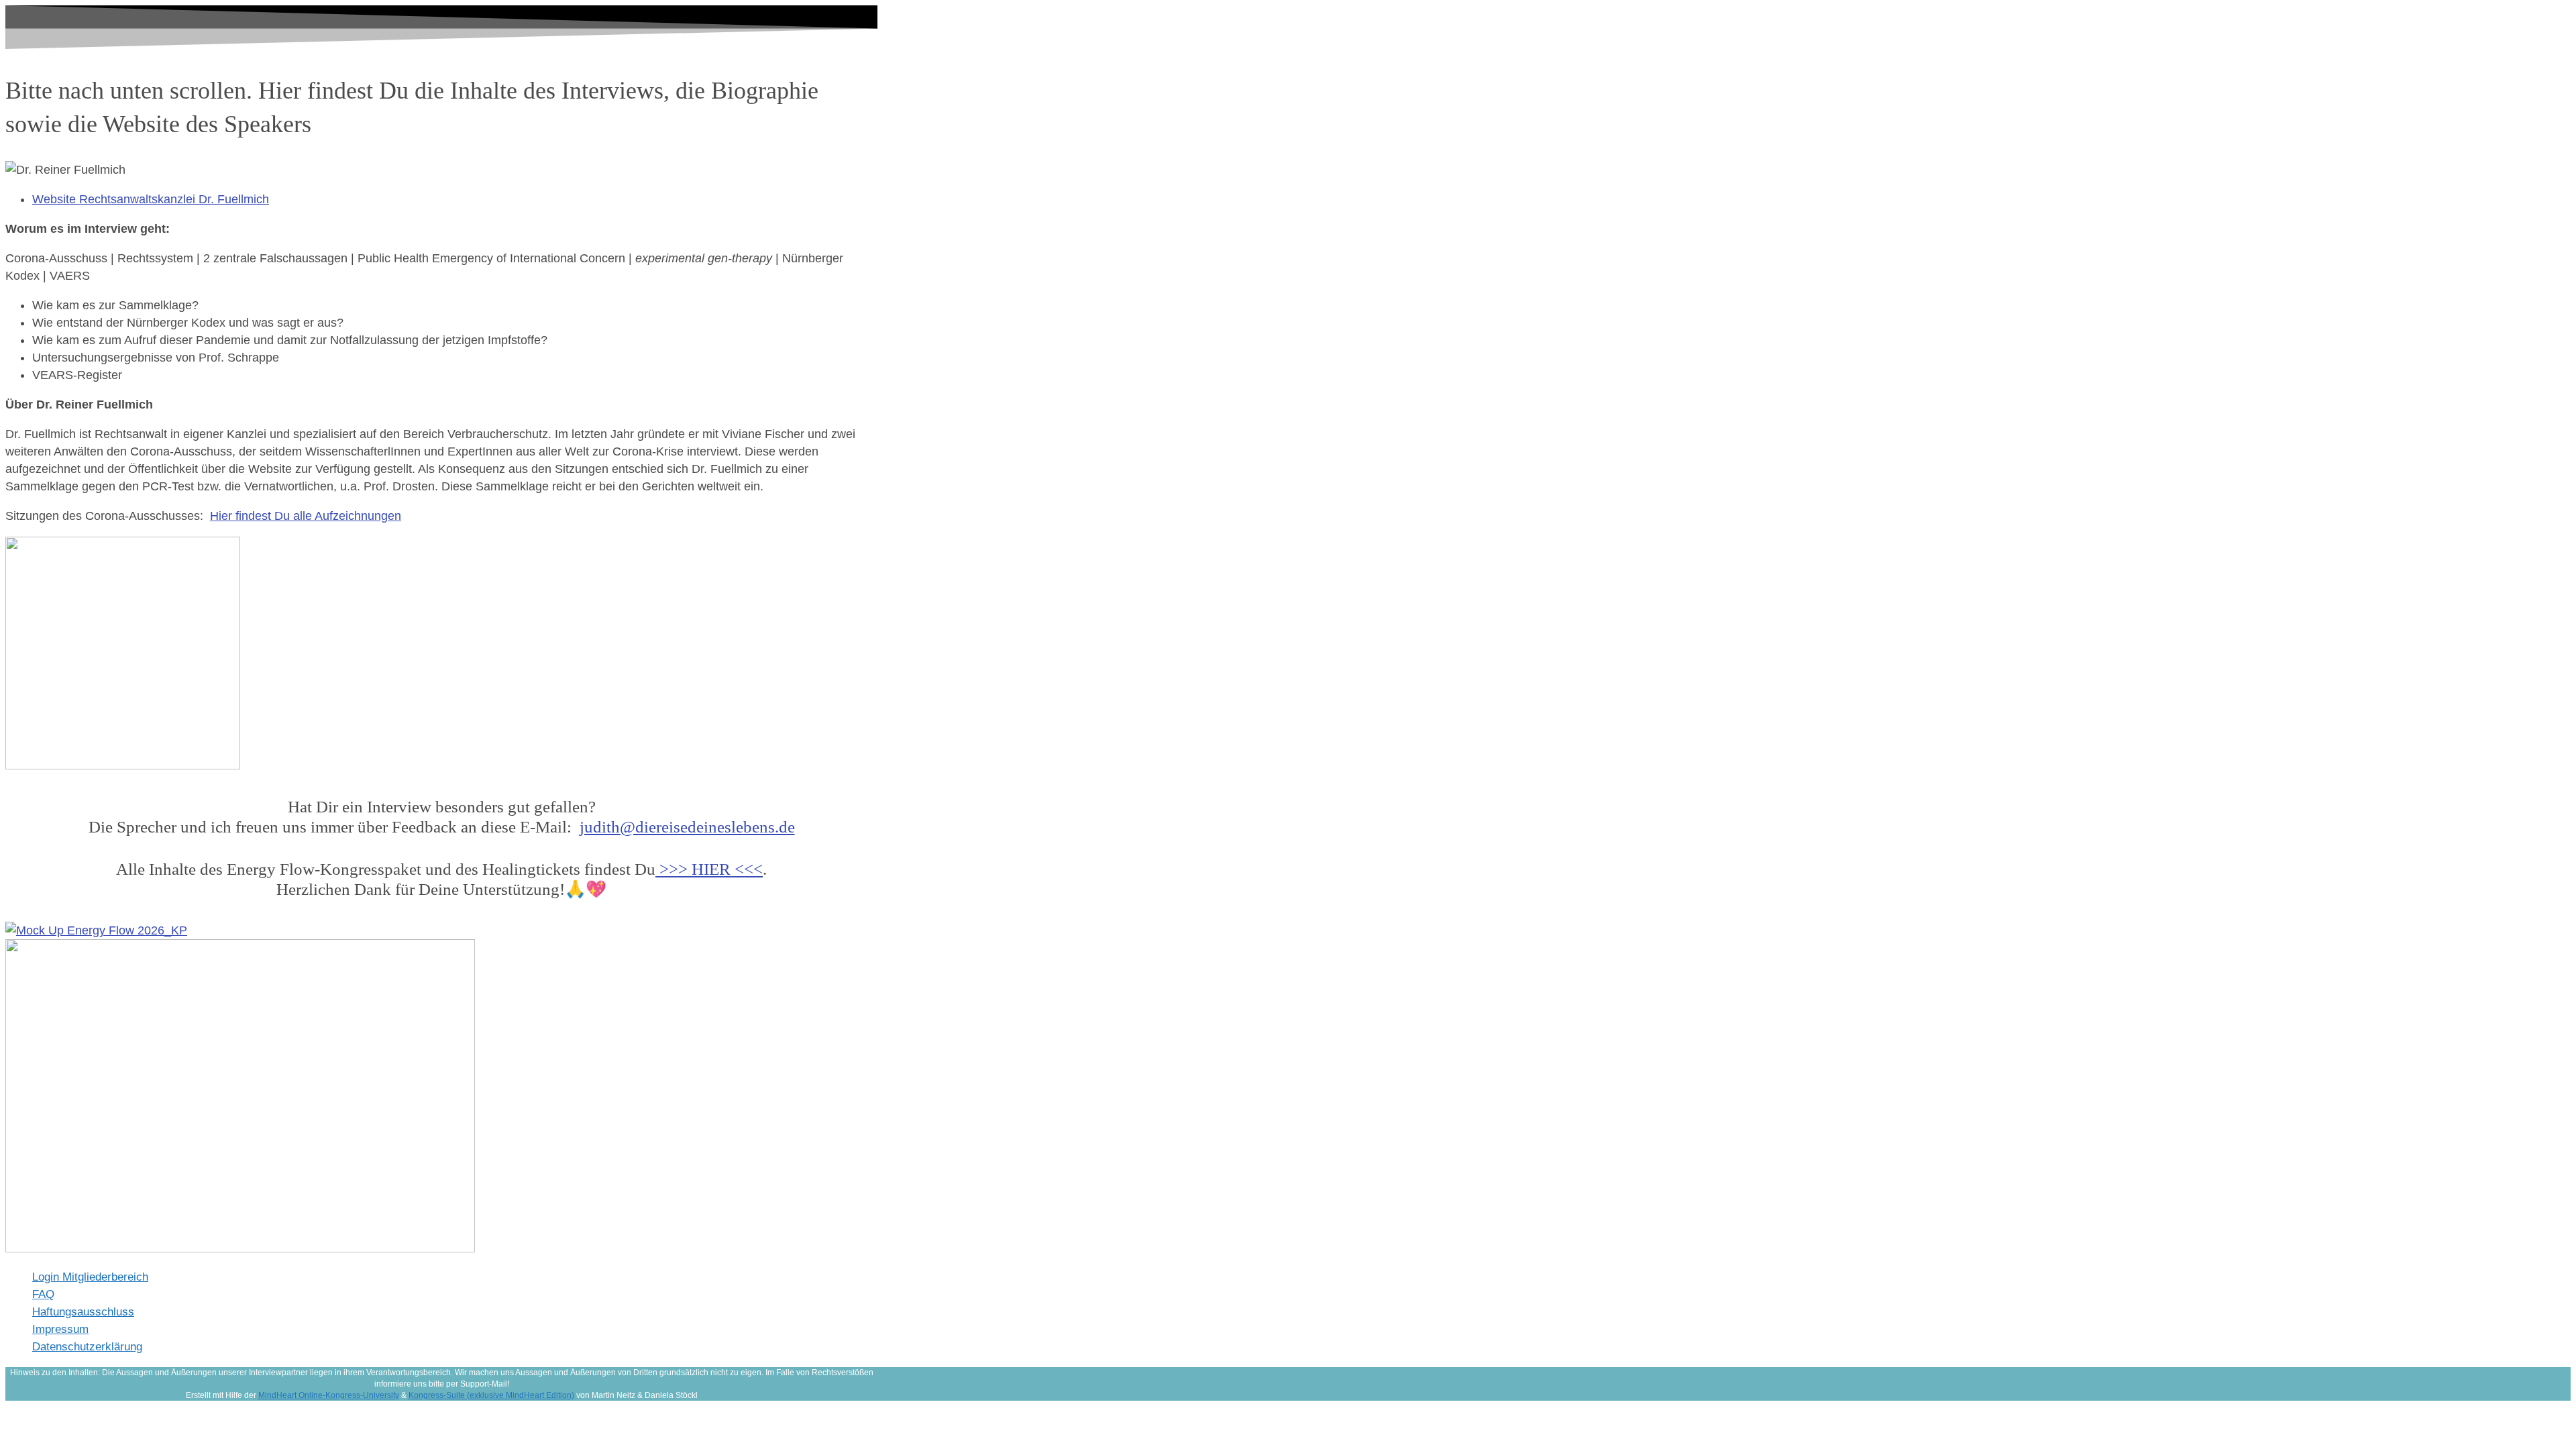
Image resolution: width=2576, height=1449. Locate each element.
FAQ (43, 1294)
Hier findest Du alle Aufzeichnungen (306, 516)
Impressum (60, 1329)
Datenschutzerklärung (87, 1347)
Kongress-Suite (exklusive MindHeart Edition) (491, 1395)
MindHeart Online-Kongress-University (329, 1395)
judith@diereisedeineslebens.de (687, 827)
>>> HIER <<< (709, 869)
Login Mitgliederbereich (90, 1277)
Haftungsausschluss (83, 1312)
